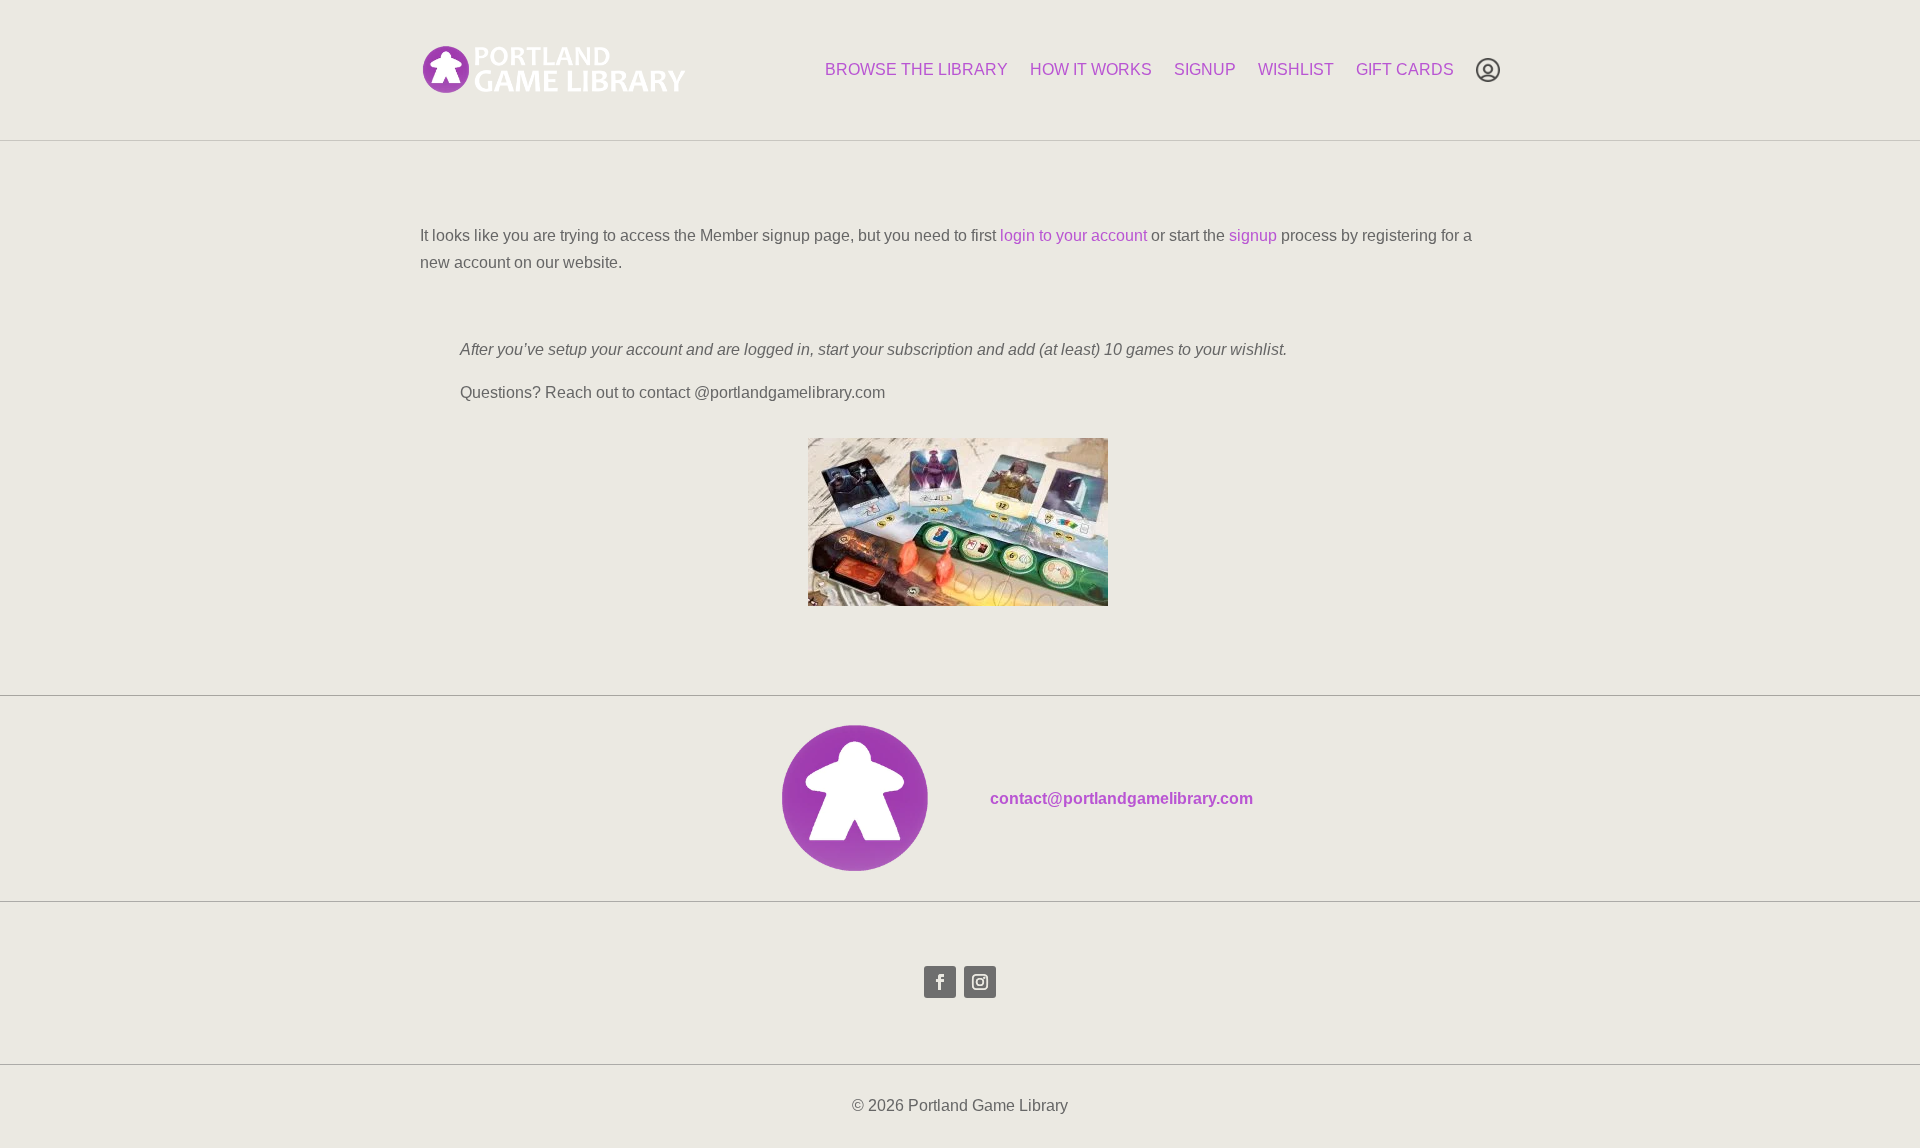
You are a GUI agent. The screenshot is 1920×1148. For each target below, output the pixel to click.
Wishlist (1296, 69)
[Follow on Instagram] (980, 982)
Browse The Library (916, 69)
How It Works (1091, 69)
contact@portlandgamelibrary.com (1121, 798)
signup (1253, 235)
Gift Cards (1405, 69)
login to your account (1073, 235)
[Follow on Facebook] (940, 982)
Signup (1205, 69)
